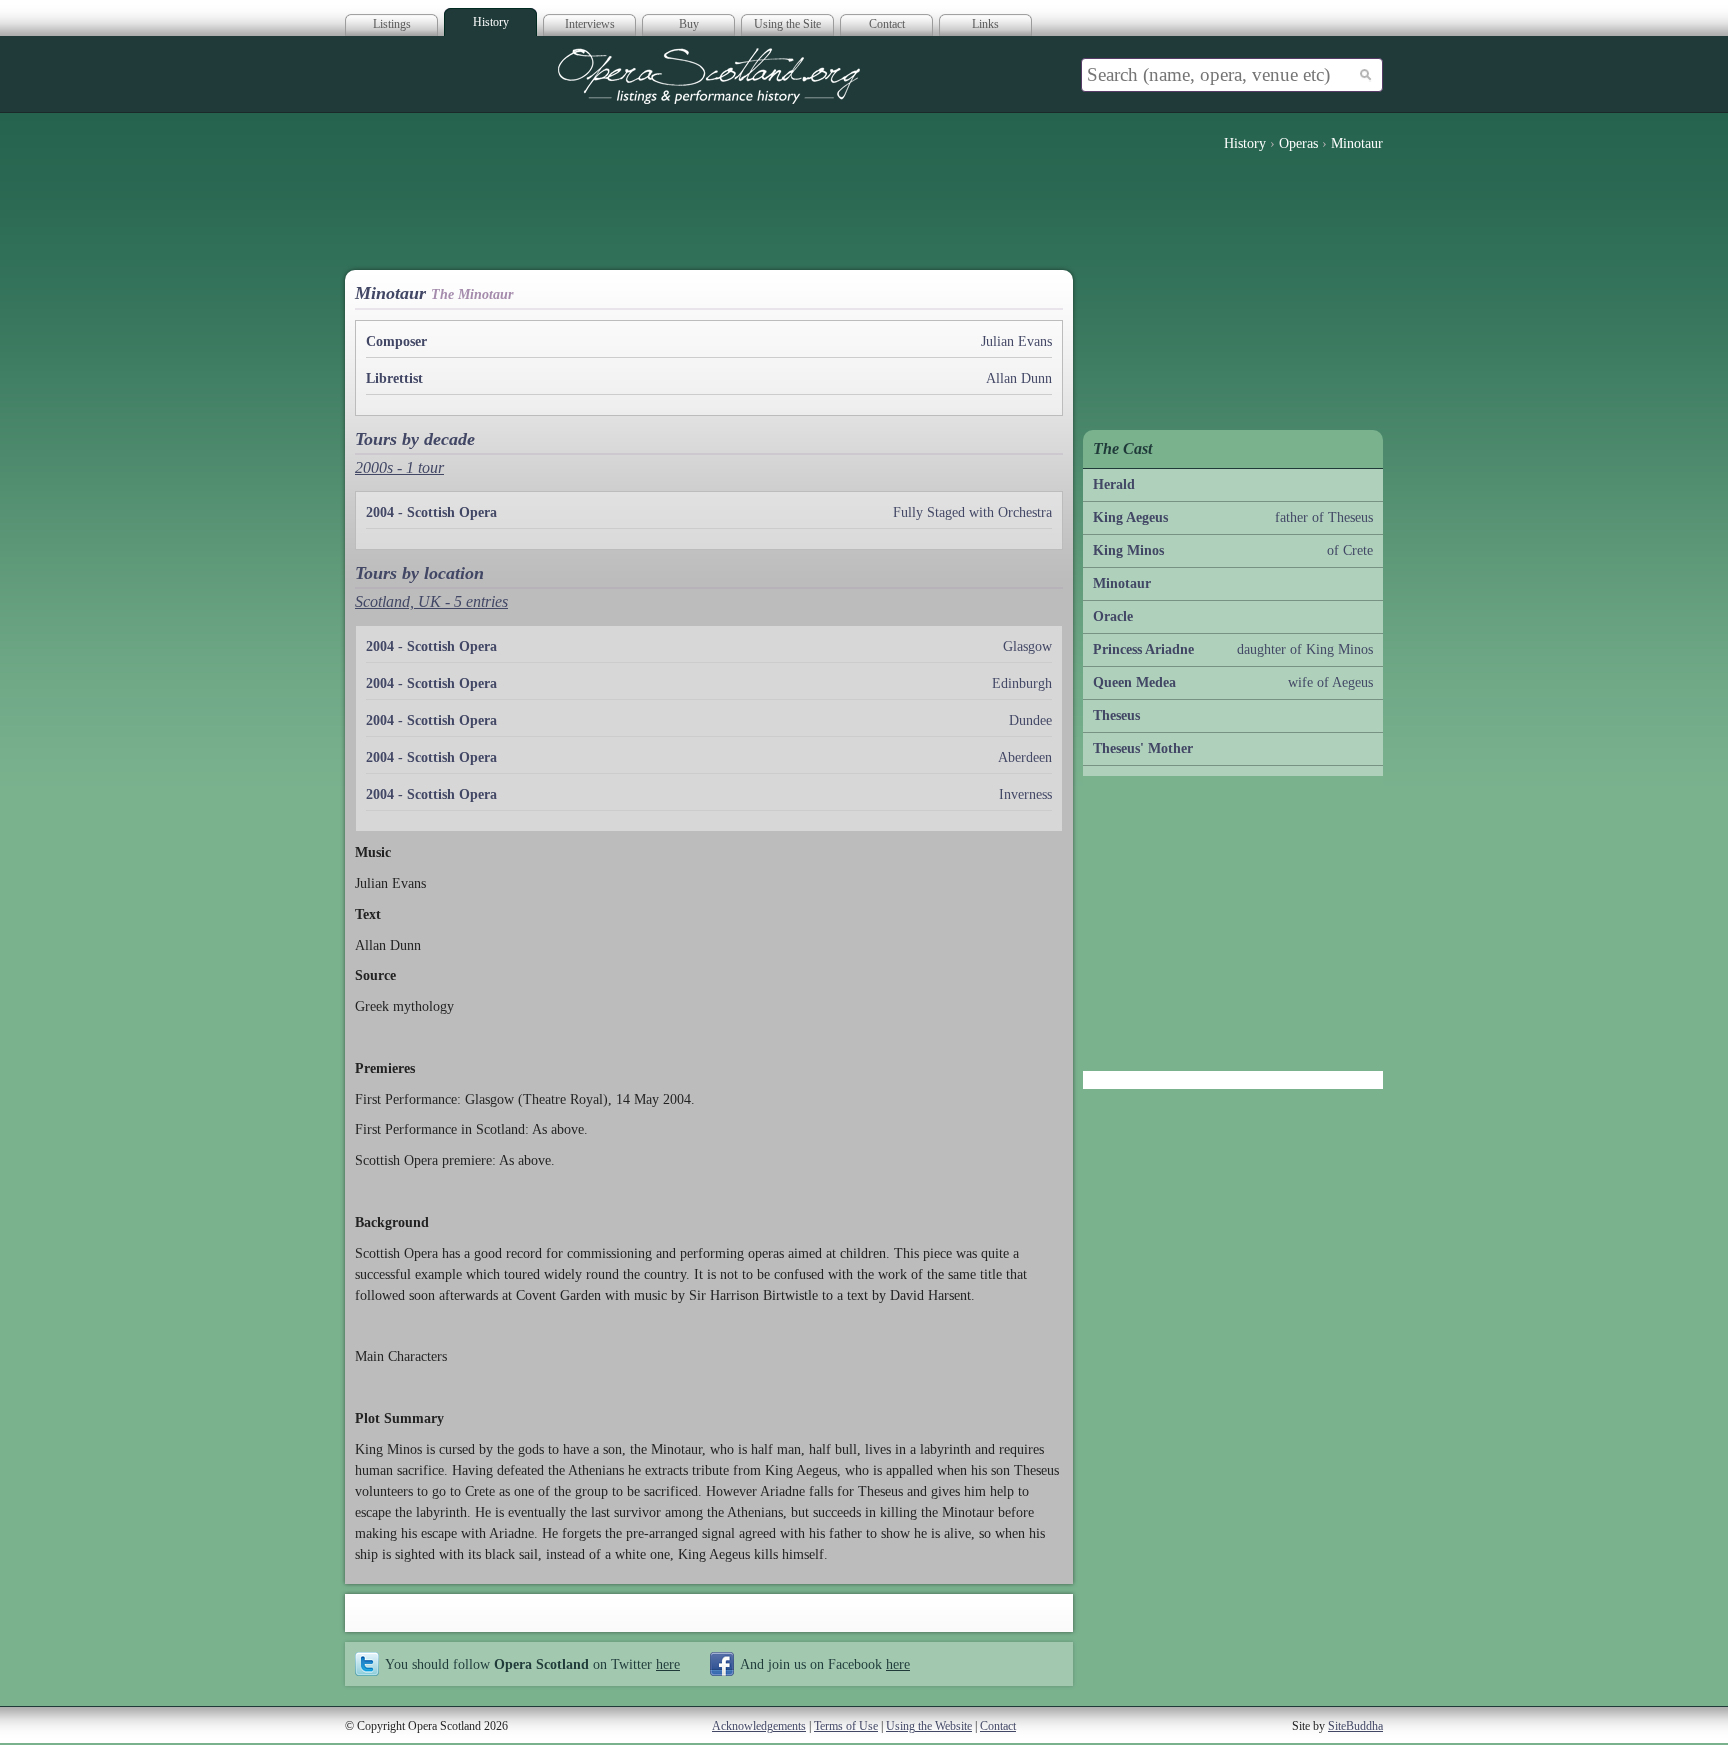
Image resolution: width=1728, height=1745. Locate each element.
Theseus (1116, 715)
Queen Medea (1134, 682)
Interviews (590, 24)
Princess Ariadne (1143, 649)
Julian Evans (1016, 341)
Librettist (394, 378)
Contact (887, 24)
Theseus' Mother (1143, 748)
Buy (689, 24)
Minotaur (1122, 583)
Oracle (1113, 616)
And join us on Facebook (825, 1664)
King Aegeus (1130, 517)
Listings (392, 24)
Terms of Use (846, 1726)
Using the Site (787, 24)
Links (985, 24)
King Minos (1128, 550)
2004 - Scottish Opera (431, 512)
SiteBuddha (1355, 1726)
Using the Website (929, 1726)
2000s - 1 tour (399, 467)
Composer (396, 341)
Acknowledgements (759, 1726)
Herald (1114, 484)
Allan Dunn (1019, 378)
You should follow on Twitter (532, 1664)
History (491, 22)
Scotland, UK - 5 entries (431, 601)
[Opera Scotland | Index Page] (709, 76)
